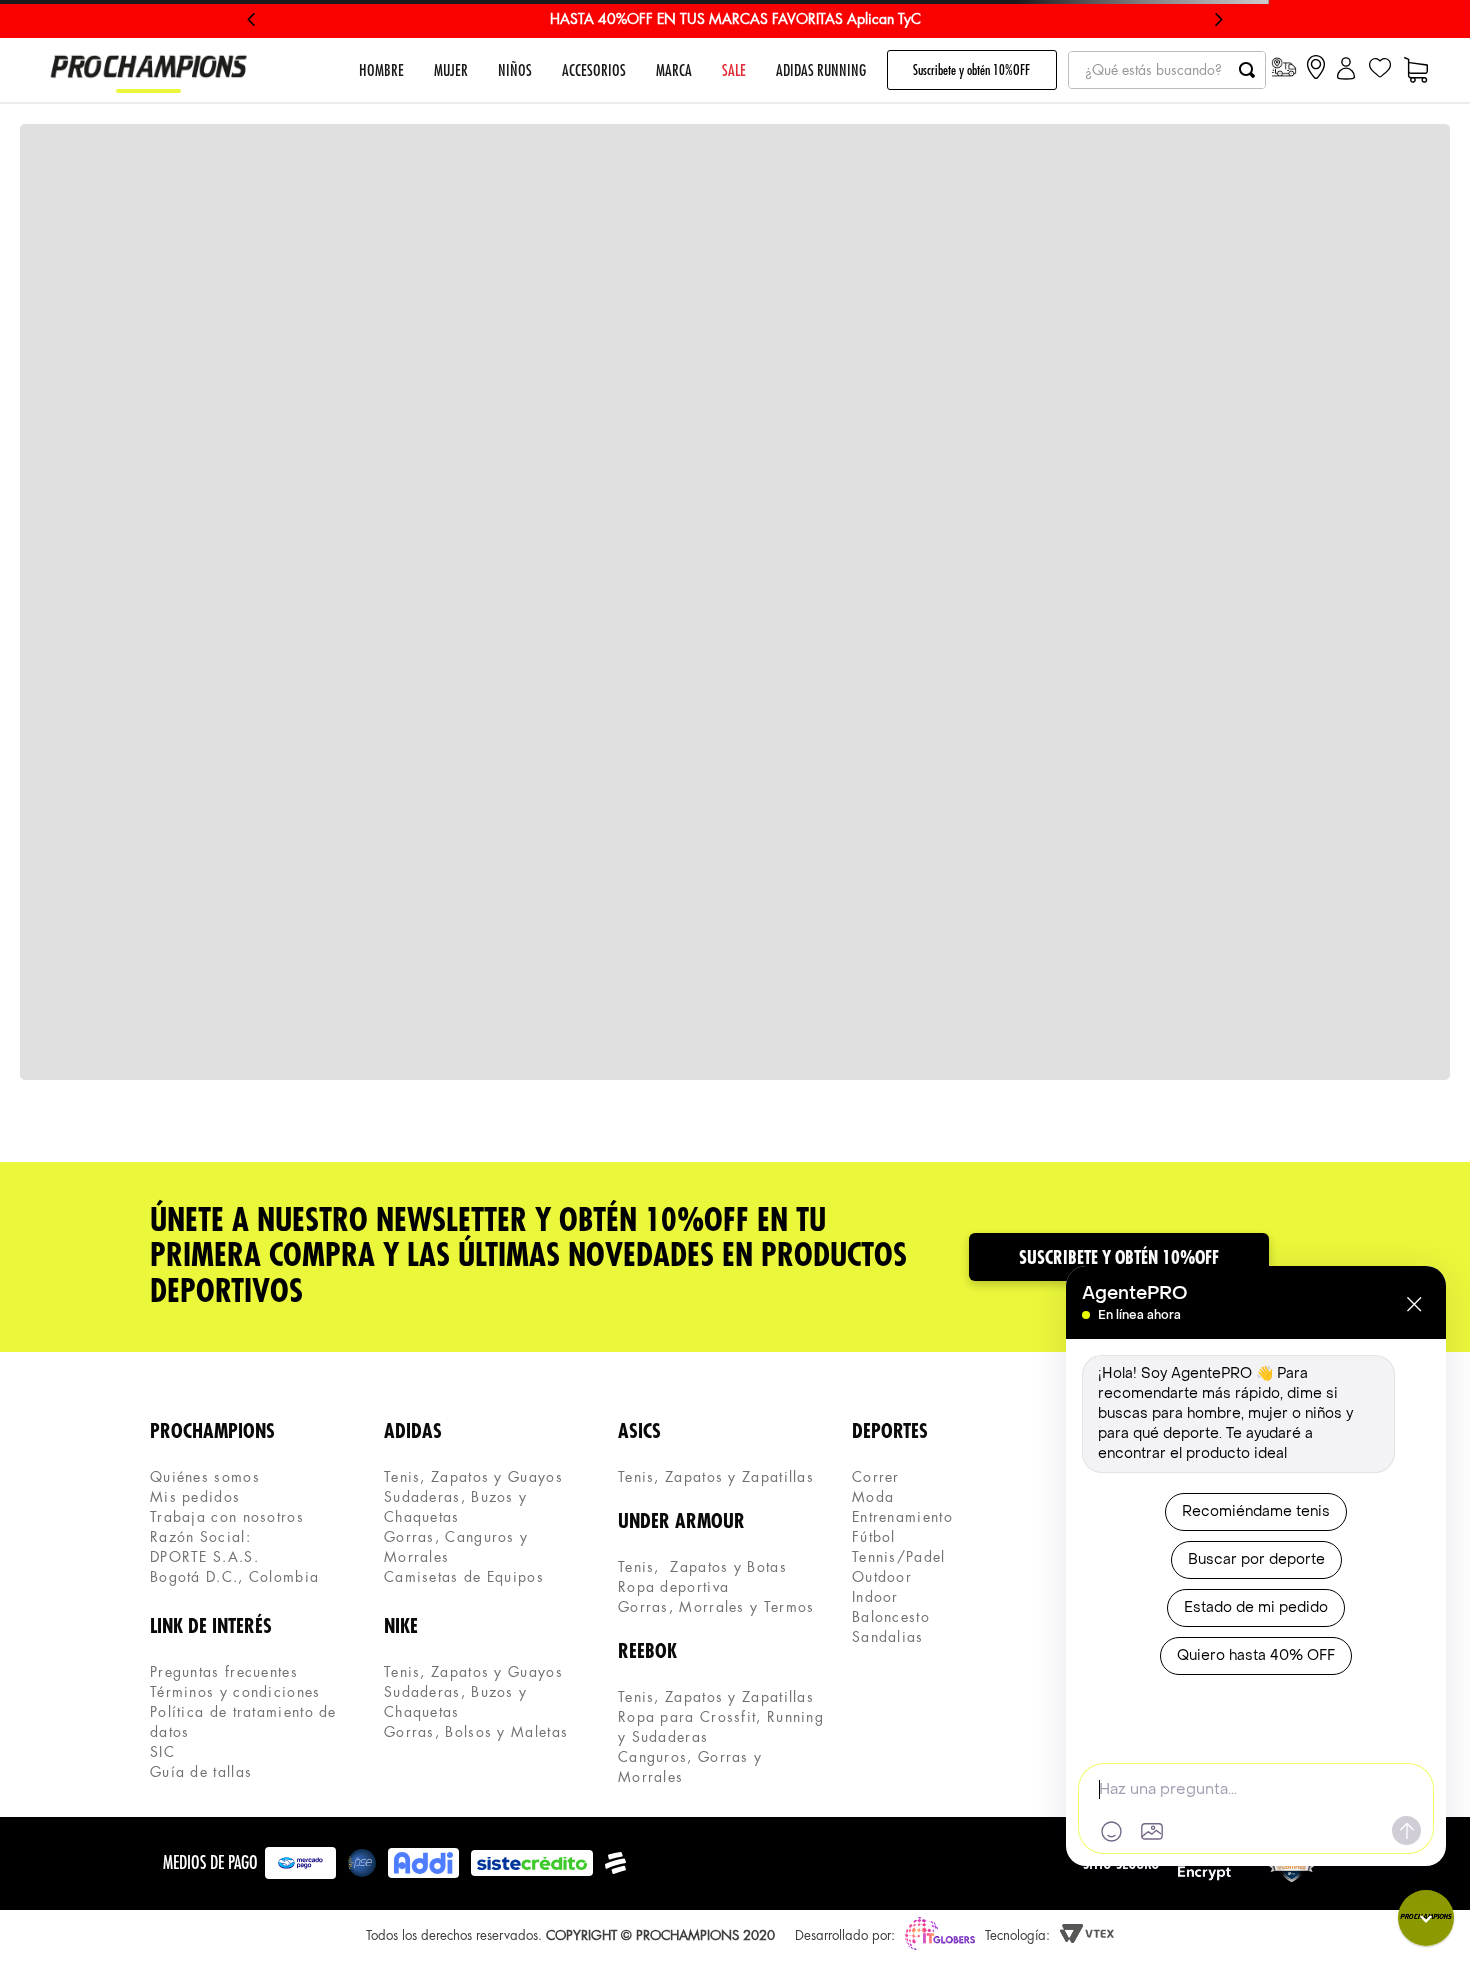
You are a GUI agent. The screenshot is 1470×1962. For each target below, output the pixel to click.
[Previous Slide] (251, 19)
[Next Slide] (1218, 19)
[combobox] (1167, 70)
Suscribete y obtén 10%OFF (971, 70)
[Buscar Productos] (1247, 70)
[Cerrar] (1414, 1304)
